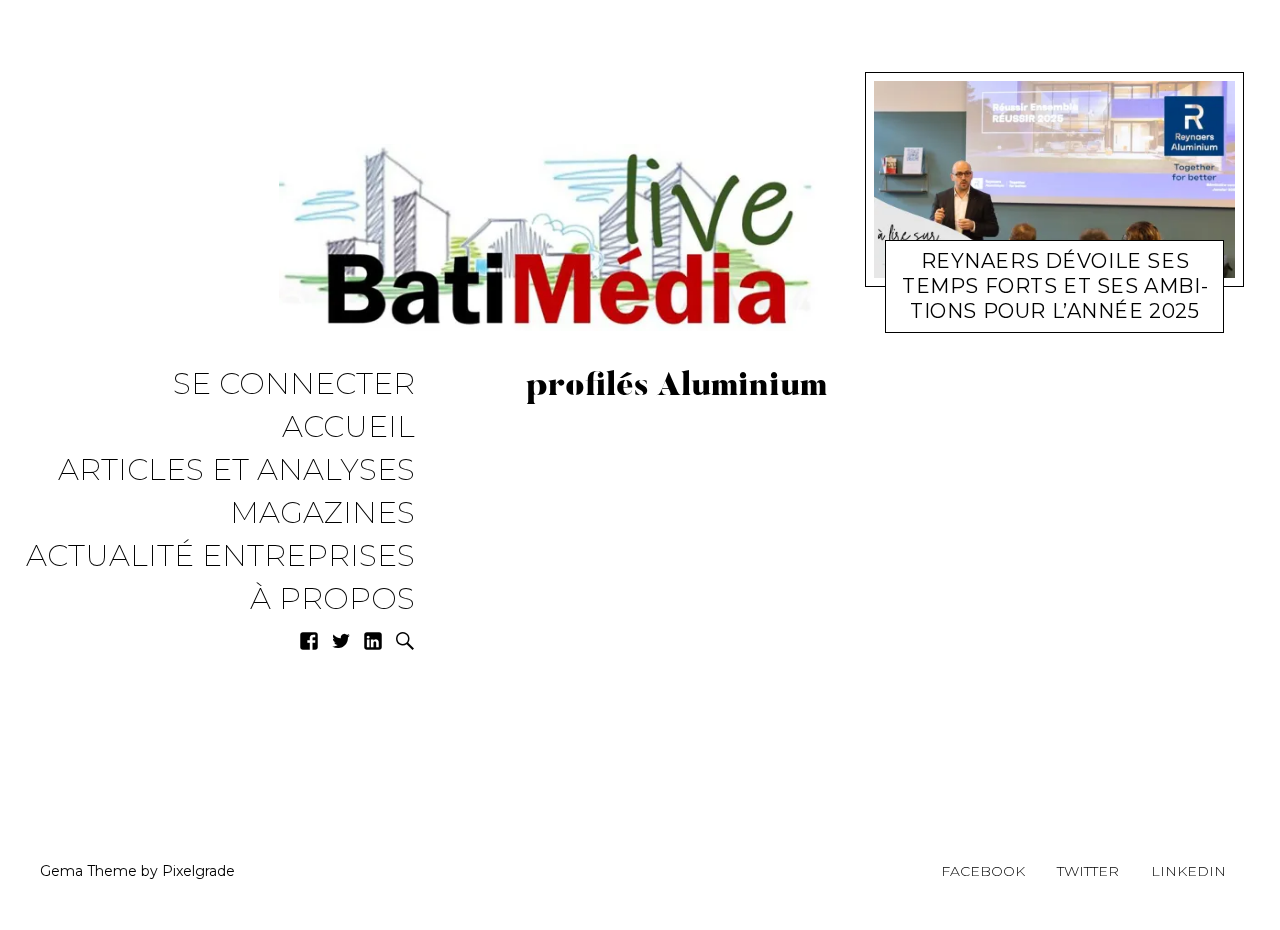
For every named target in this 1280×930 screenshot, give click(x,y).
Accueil (348, 427)
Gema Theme (88, 871)
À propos (332, 599)
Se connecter (294, 384)
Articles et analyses (236, 470)
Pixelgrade (198, 871)
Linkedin (1188, 871)
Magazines (322, 513)
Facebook (983, 871)
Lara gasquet (1094, 299)
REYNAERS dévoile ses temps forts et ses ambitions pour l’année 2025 (1054, 286)
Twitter (1088, 871)
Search (405, 641)
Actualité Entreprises (220, 556)
